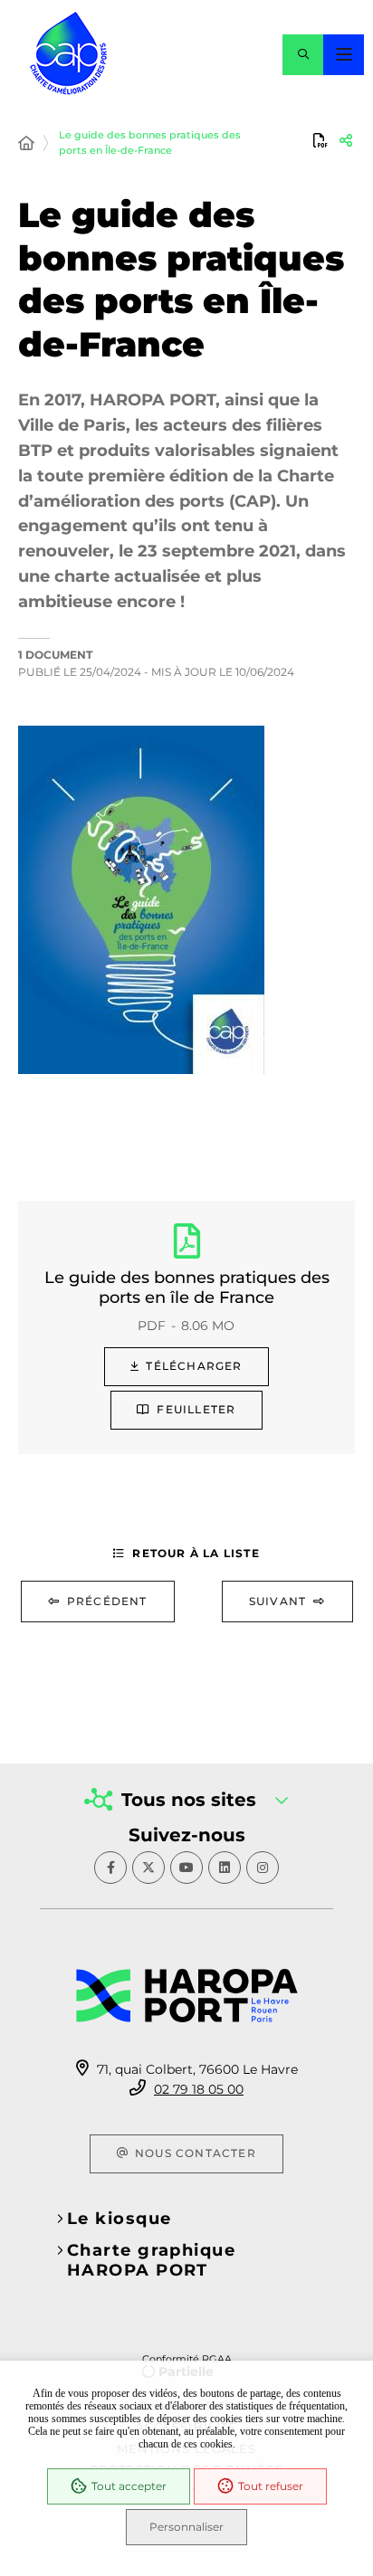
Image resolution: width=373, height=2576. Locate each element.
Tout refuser (271, 2486)
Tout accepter (129, 2486)
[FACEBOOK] (110, 1868)
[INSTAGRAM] (263, 1868)
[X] (148, 1868)
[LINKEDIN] (225, 1868)
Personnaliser (186, 2527)
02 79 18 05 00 (199, 2089)
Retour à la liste (196, 1553)
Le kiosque (119, 2219)
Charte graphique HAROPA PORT (151, 2260)
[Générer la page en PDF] (320, 140)
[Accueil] (26, 144)
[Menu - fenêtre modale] (344, 55)
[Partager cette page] (346, 140)
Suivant (277, 1601)
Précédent (107, 1601)
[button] (303, 55)
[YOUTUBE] (186, 1868)
